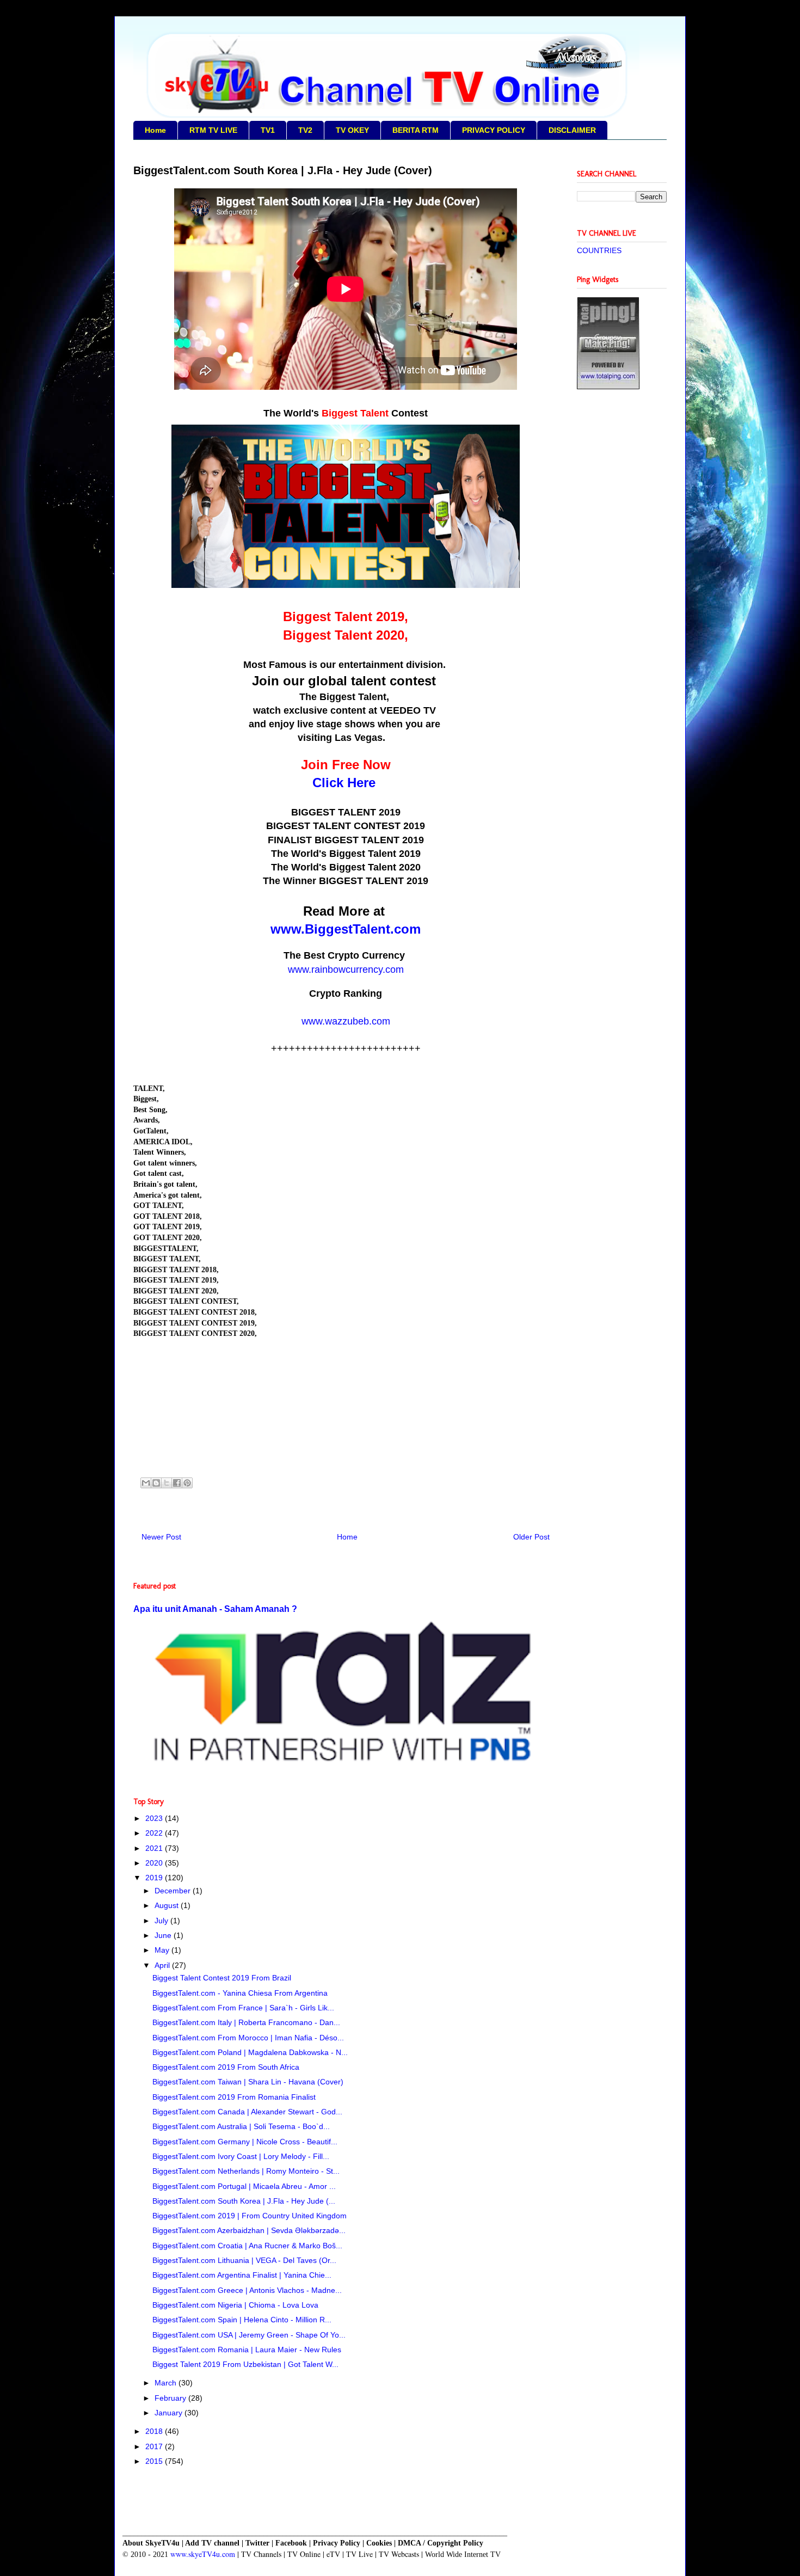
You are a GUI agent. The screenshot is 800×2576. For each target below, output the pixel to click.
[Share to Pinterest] (187, 1483)
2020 (155, 1863)
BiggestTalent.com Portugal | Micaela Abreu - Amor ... (244, 2186)
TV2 (305, 130)
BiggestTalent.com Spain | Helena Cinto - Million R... (242, 2320)
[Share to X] (167, 1483)
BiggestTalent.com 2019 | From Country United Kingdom (250, 2216)
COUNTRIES (599, 250)
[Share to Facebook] (177, 1483)
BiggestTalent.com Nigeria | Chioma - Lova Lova (235, 2305)
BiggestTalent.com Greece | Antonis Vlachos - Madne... (247, 2290)
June (164, 1935)
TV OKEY (352, 130)
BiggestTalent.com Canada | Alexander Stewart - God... (247, 2112)
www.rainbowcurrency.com (346, 970)
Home (155, 130)
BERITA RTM (416, 130)
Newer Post (161, 1537)
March (167, 2383)
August (168, 1905)
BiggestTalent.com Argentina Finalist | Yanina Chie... (242, 2275)
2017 (155, 2446)
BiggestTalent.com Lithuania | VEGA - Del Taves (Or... (244, 2260)
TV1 (268, 130)
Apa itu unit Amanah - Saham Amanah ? (215, 1609)
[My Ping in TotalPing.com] (608, 387)
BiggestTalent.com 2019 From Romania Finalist (234, 2097)
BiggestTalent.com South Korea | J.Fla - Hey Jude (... (244, 2201)
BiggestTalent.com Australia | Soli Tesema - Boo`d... (241, 2126)
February (171, 2398)
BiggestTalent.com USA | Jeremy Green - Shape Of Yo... (249, 2335)
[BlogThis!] (156, 1483)
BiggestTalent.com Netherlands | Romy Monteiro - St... (246, 2171)
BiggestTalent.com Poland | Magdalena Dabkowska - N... (250, 2052)
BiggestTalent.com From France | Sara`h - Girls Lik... (243, 2008)
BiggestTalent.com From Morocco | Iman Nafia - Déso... (248, 2038)
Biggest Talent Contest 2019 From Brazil (222, 1978)
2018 (155, 2431)
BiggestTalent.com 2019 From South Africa (226, 2067)
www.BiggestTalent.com (346, 929)
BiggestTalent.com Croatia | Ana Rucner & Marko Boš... (247, 2246)
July (162, 1921)
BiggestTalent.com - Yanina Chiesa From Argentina (240, 1993)
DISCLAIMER (572, 130)
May (163, 1950)
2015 (155, 2461)
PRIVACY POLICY (494, 130)
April (163, 1965)
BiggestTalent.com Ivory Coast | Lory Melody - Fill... (241, 2156)
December (174, 1891)
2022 (155, 1833)
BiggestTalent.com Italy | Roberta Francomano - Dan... (246, 2022)
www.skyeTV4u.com (203, 2554)
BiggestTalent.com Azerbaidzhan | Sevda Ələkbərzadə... (249, 2230)
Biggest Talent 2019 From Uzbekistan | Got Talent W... (245, 2364)
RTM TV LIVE (213, 130)
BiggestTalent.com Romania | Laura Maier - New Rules (247, 2350)
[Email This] (146, 1483)
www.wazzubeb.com (346, 1021)
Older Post (531, 1537)
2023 (155, 1818)
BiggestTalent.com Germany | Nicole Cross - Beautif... (245, 2142)
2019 (155, 1878)
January (170, 2413)
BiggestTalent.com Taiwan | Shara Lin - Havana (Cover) (248, 2082)
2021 (155, 1848)
